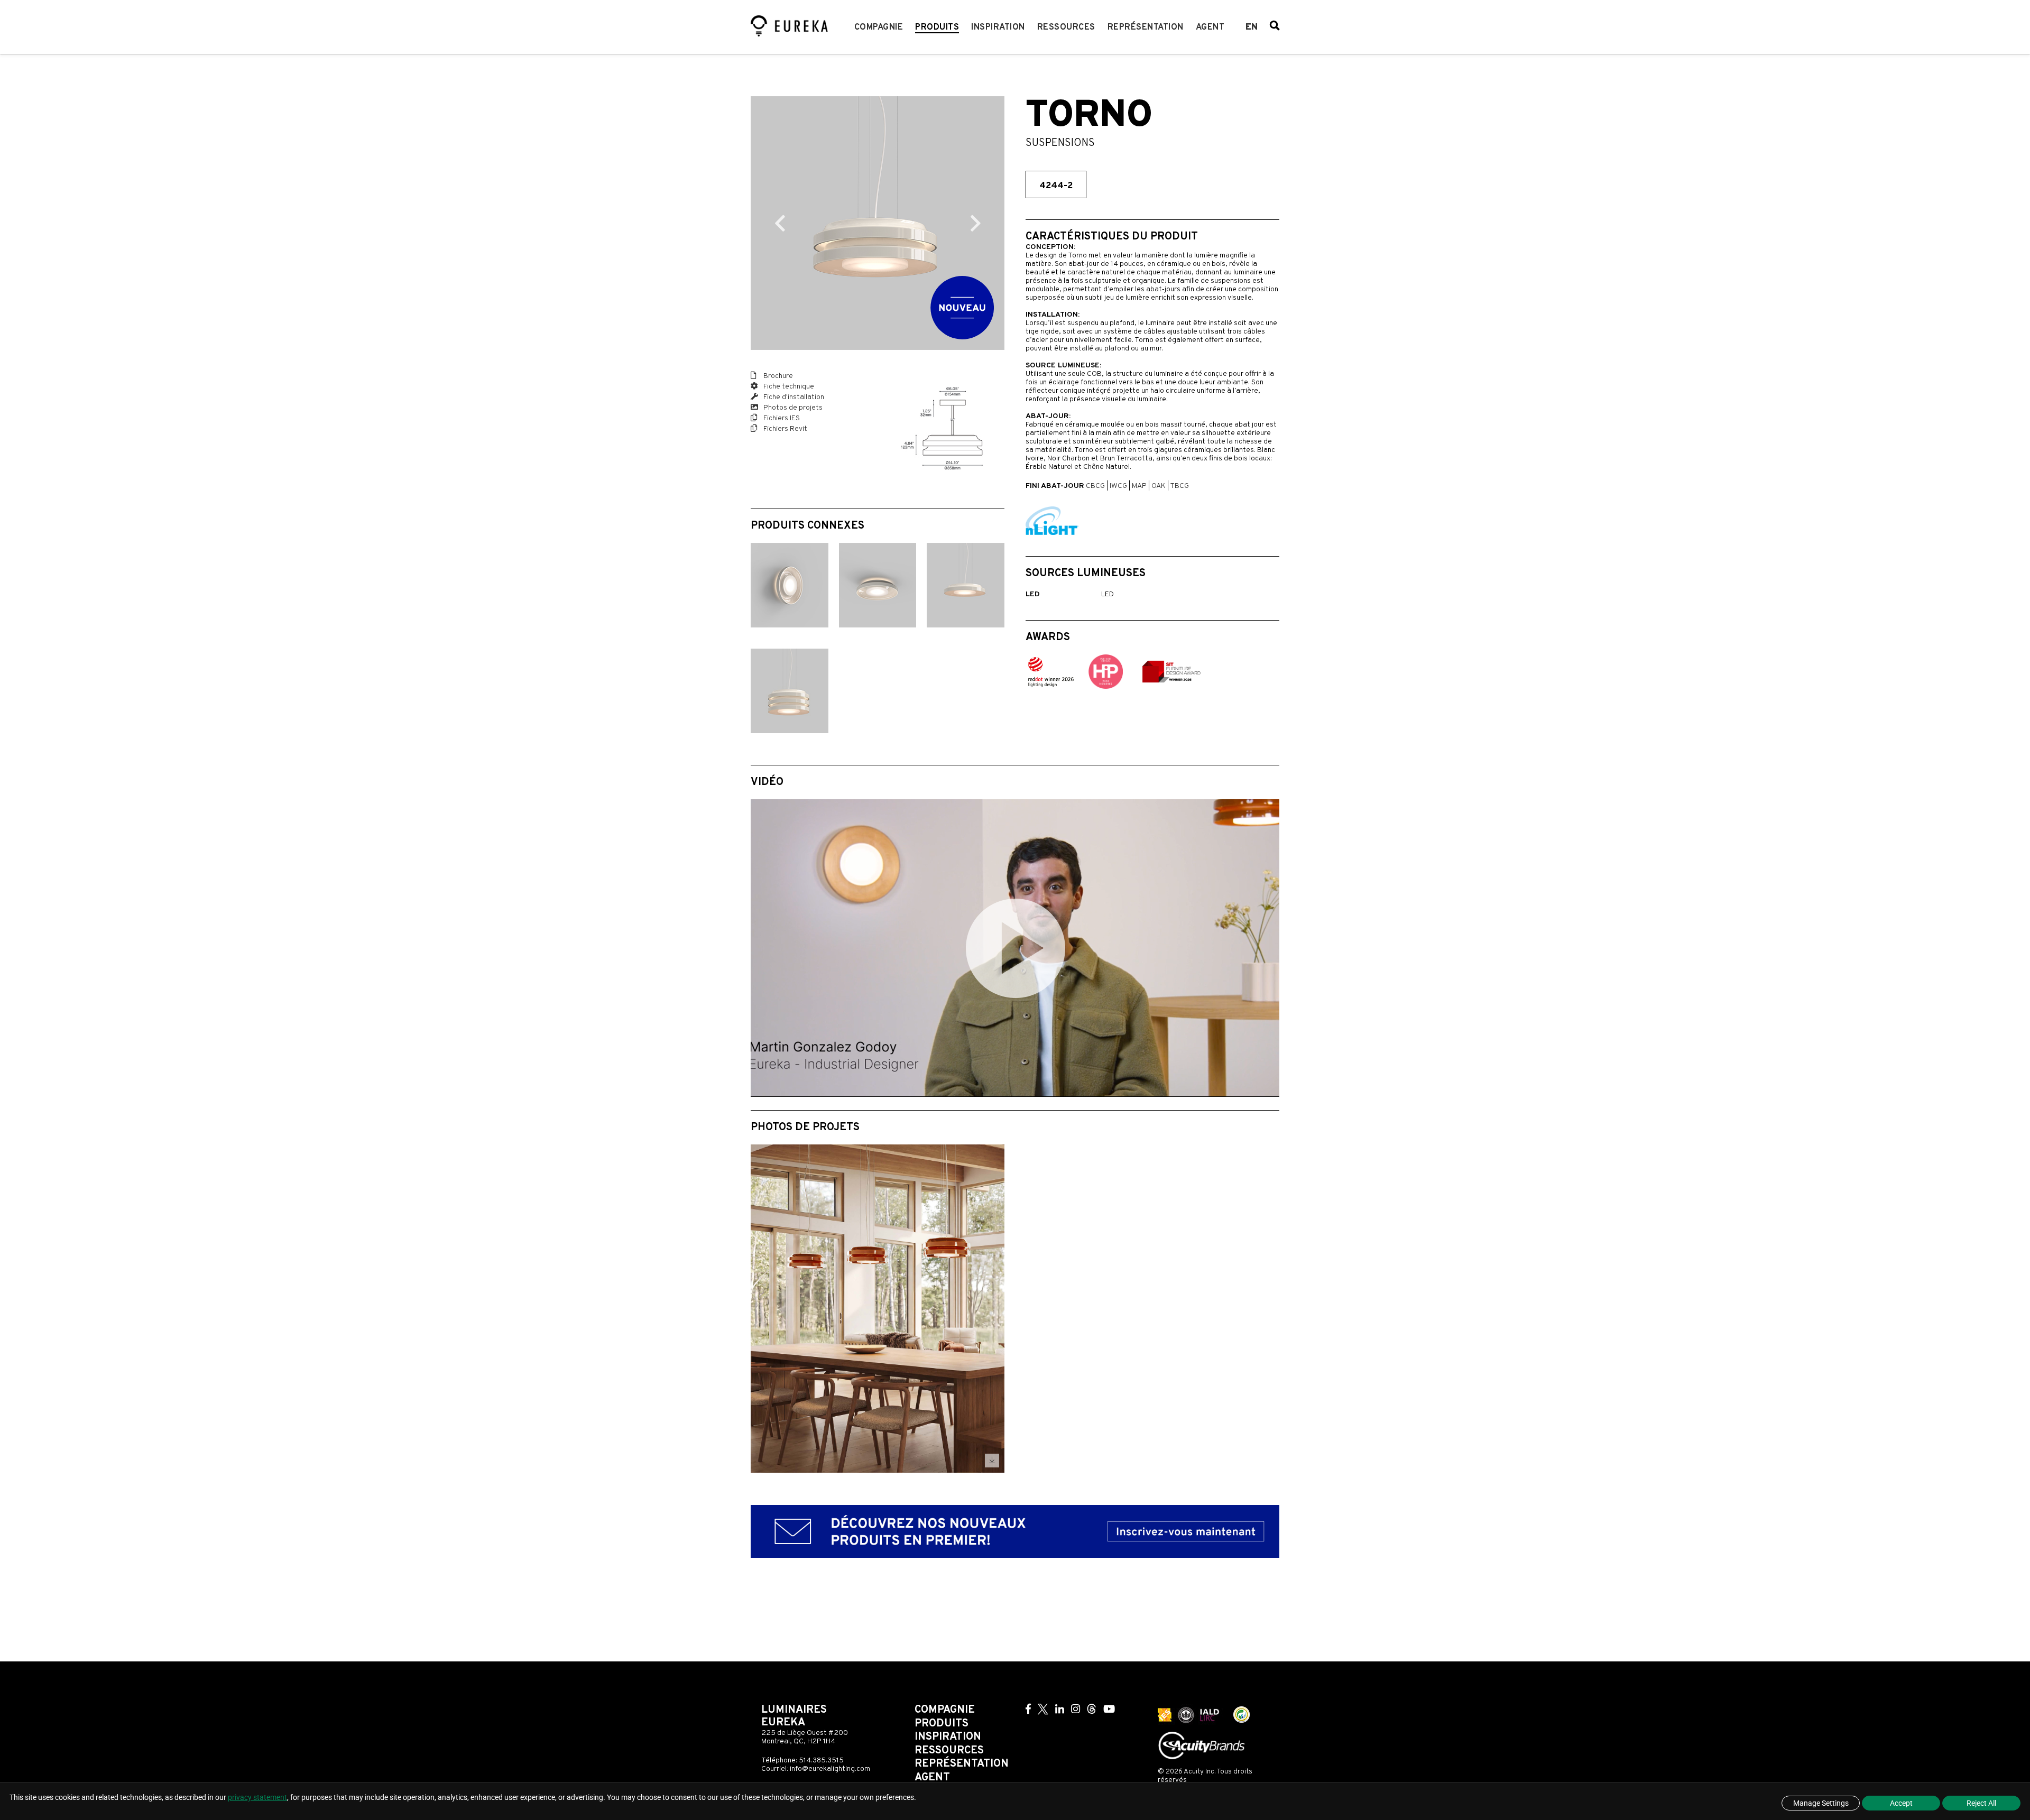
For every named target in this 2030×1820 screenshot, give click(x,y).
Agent (1210, 27)
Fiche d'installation (793, 397)
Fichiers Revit (785, 429)
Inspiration (998, 27)
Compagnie (879, 27)
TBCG (1179, 486)
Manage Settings (1821, 1803)
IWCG (1118, 486)
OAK (1159, 486)
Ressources (1066, 27)
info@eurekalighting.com (830, 1769)
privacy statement (257, 1797)
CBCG (1095, 486)
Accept (1901, 1803)
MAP (1139, 486)
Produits (937, 27)
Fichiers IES (781, 418)
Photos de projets (792, 408)
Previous (780, 223)
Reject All (1981, 1803)
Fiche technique (788, 387)
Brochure (777, 376)
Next (975, 223)
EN (1252, 27)
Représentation (1146, 27)
